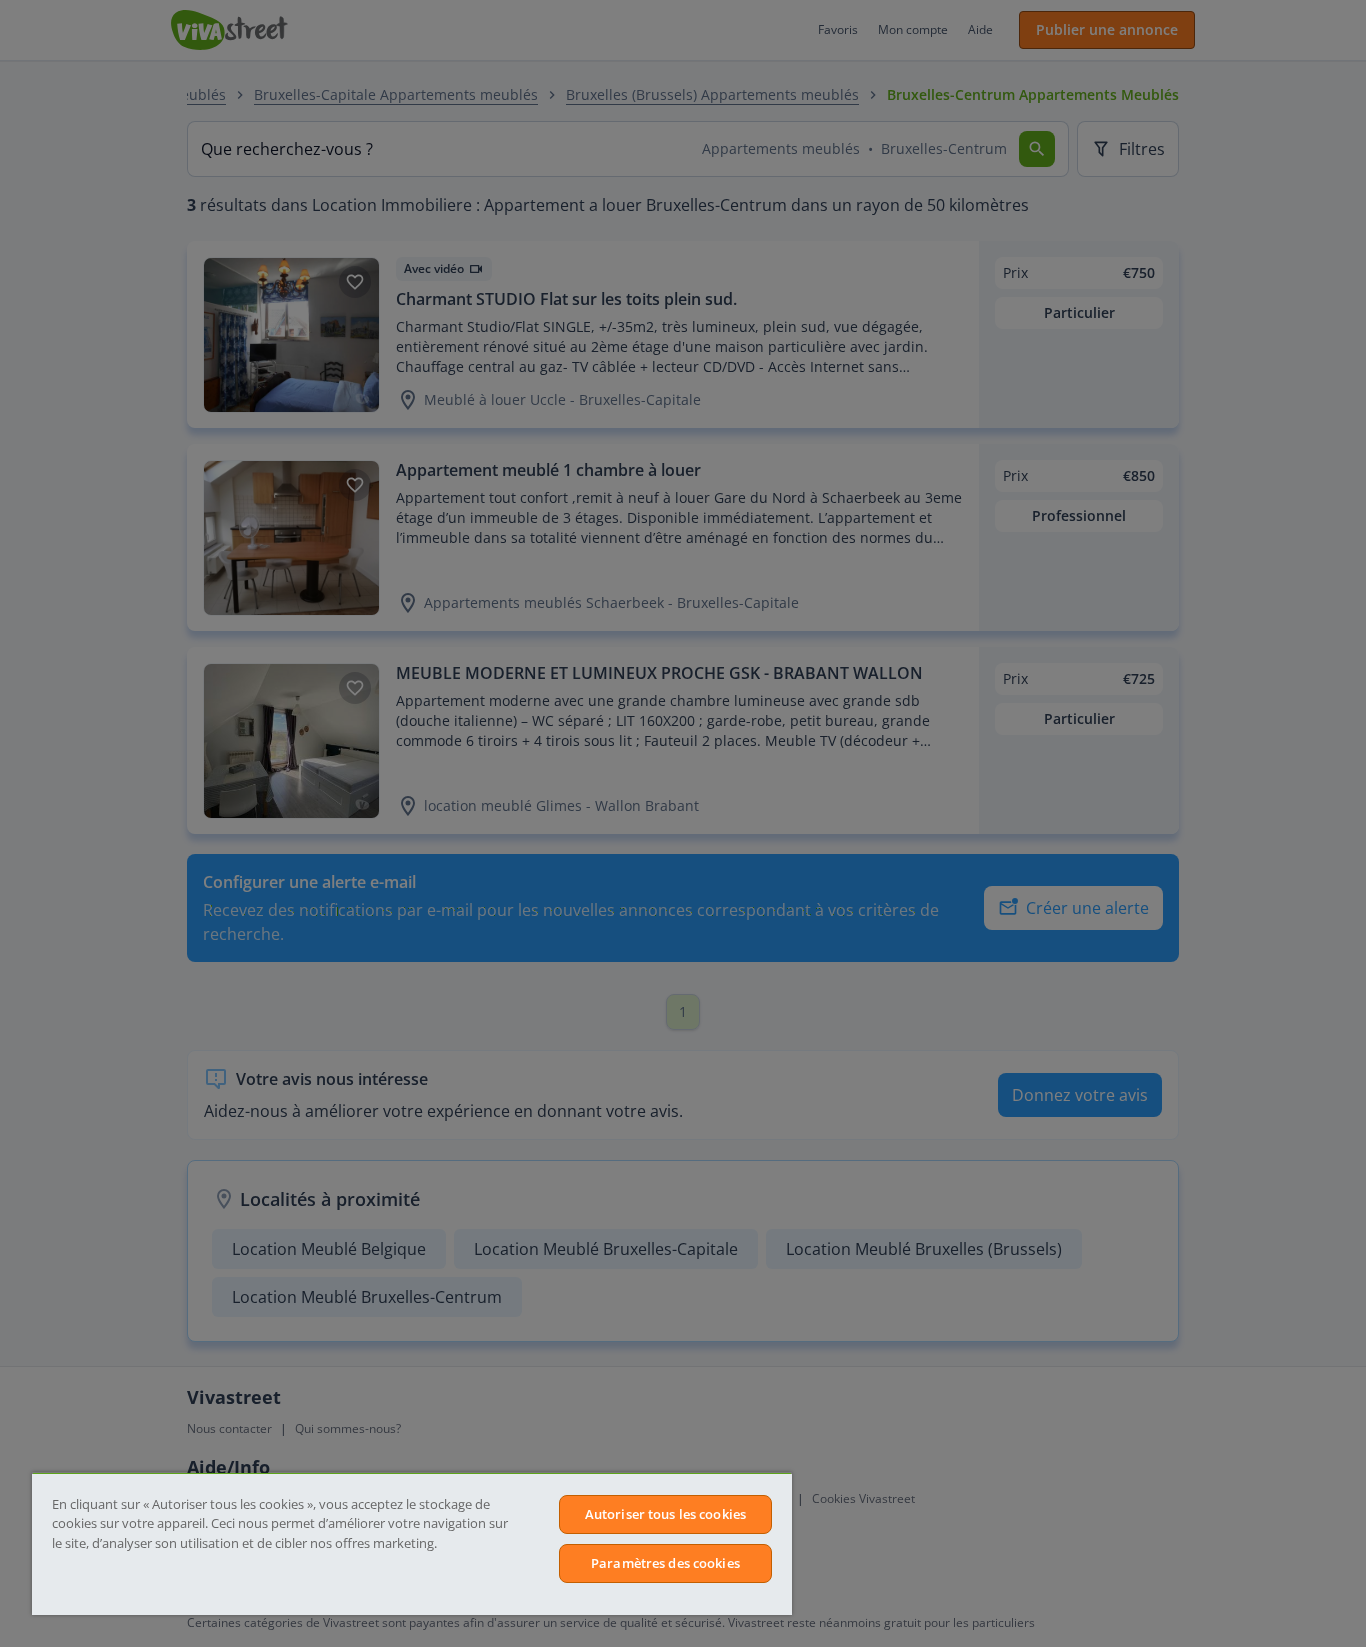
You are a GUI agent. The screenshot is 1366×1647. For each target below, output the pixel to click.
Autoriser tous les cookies (665, 1514)
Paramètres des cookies (665, 1563)
